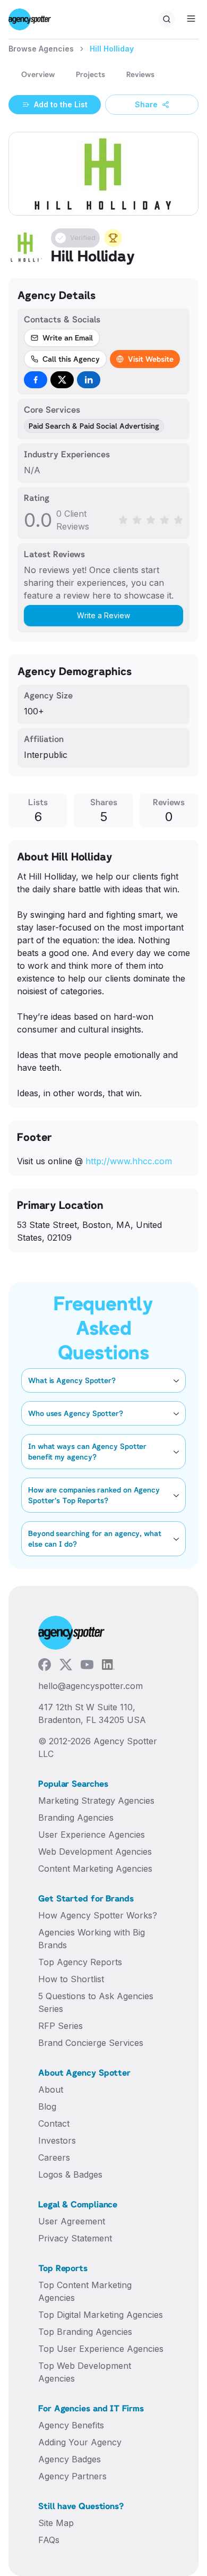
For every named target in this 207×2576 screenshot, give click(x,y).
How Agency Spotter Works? (98, 1915)
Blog (47, 2106)
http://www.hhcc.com (129, 1161)
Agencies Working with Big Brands (92, 1939)
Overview (38, 74)
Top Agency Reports (80, 1962)
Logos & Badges (70, 2174)
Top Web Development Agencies (85, 2372)
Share (146, 104)
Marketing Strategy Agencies (96, 1801)
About (51, 2089)
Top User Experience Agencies (101, 2349)
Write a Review (103, 615)
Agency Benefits (71, 2425)
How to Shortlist (71, 1979)
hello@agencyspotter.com (90, 1686)
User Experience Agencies (92, 1835)
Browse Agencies (41, 49)
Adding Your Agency (80, 2442)
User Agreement (72, 2221)
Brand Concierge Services (91, 2043)
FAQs (49, 2540)
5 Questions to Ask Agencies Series (96, 2002)
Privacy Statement (75, 2238)
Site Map (56, 2523)
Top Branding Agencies (85, 2332)
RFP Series (61, 2026)
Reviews (140, 74)
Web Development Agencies (95, 1852)
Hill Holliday (112, 49)
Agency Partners (72, 2476)
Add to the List (61, 104)
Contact (54, 2123)
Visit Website (151, 359)
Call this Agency (71, 359)
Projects (90, 74)
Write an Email (68, 338)
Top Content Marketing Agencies (85, 2291)
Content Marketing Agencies (95, 1869)
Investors (57, 2140)
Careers (54, 2157)
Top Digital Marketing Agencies (101, 2315)
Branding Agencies (76, 1818)
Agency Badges (70, 2459)
